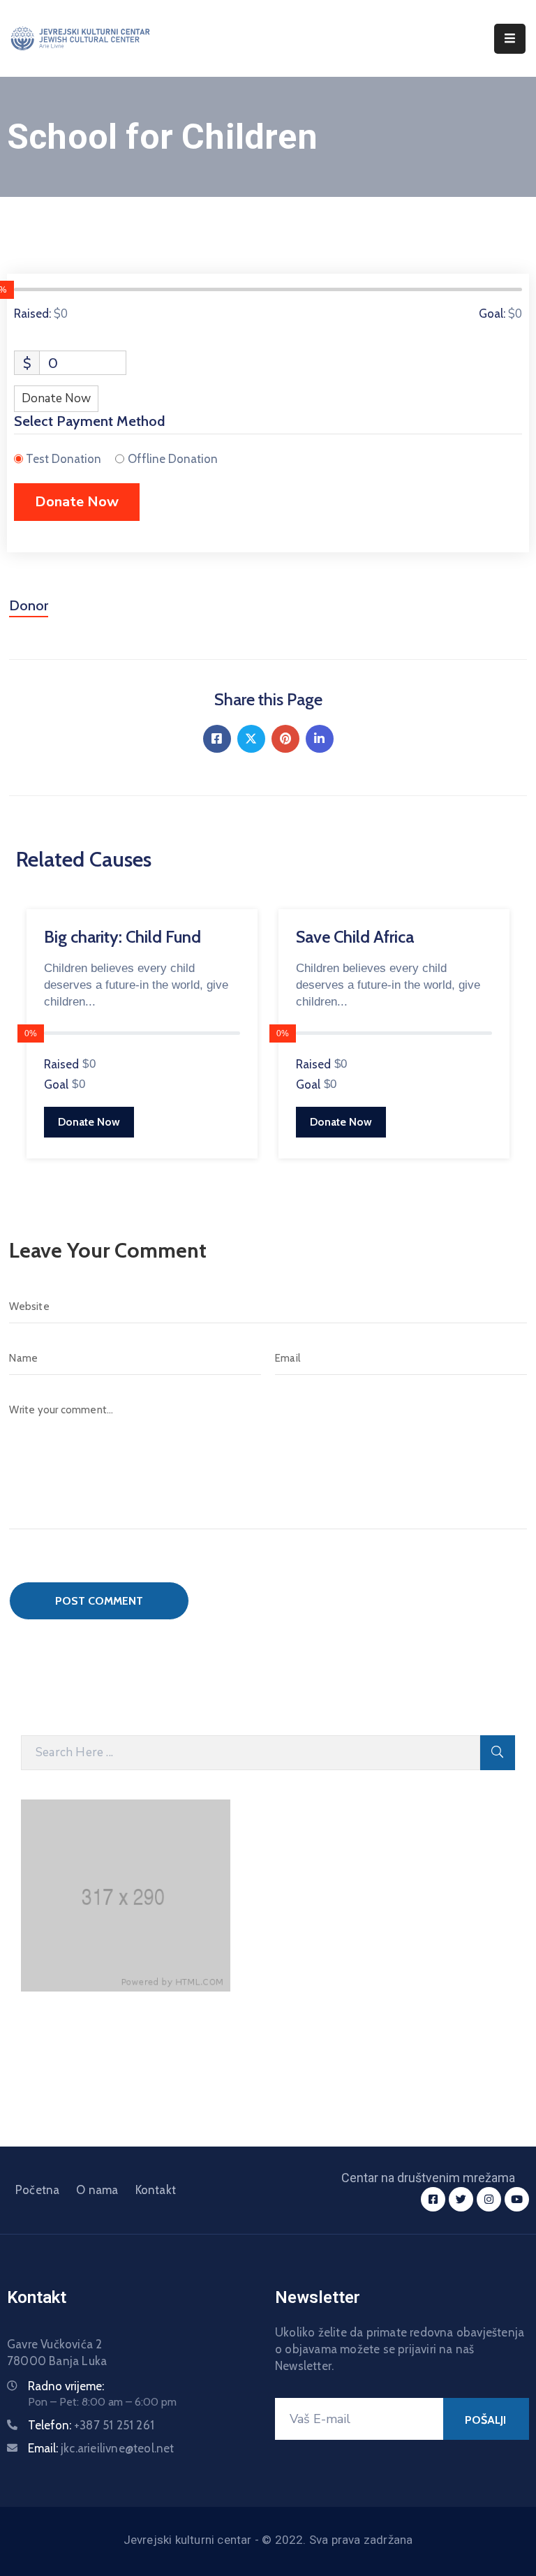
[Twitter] (251, 739)
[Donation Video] (271, 886)
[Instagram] (489, 2199)
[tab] (29, 611)
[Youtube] (517, 2199)
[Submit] (498, 1753)
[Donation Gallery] (247, 886)
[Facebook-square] (433, 2199)
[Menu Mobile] (510, 39)
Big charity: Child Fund (122, 937)
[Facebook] (217, 739)
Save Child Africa (355, 937)
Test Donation (64, 459)
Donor (29, 605)
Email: (101, 2448)
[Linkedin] (320, 739)
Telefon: (91, 2425)
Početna (37, 2190)
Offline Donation (173, 459)
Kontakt (156, 2190)
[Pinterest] (285, 739)
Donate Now (56, 398)
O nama (97, 2190)
